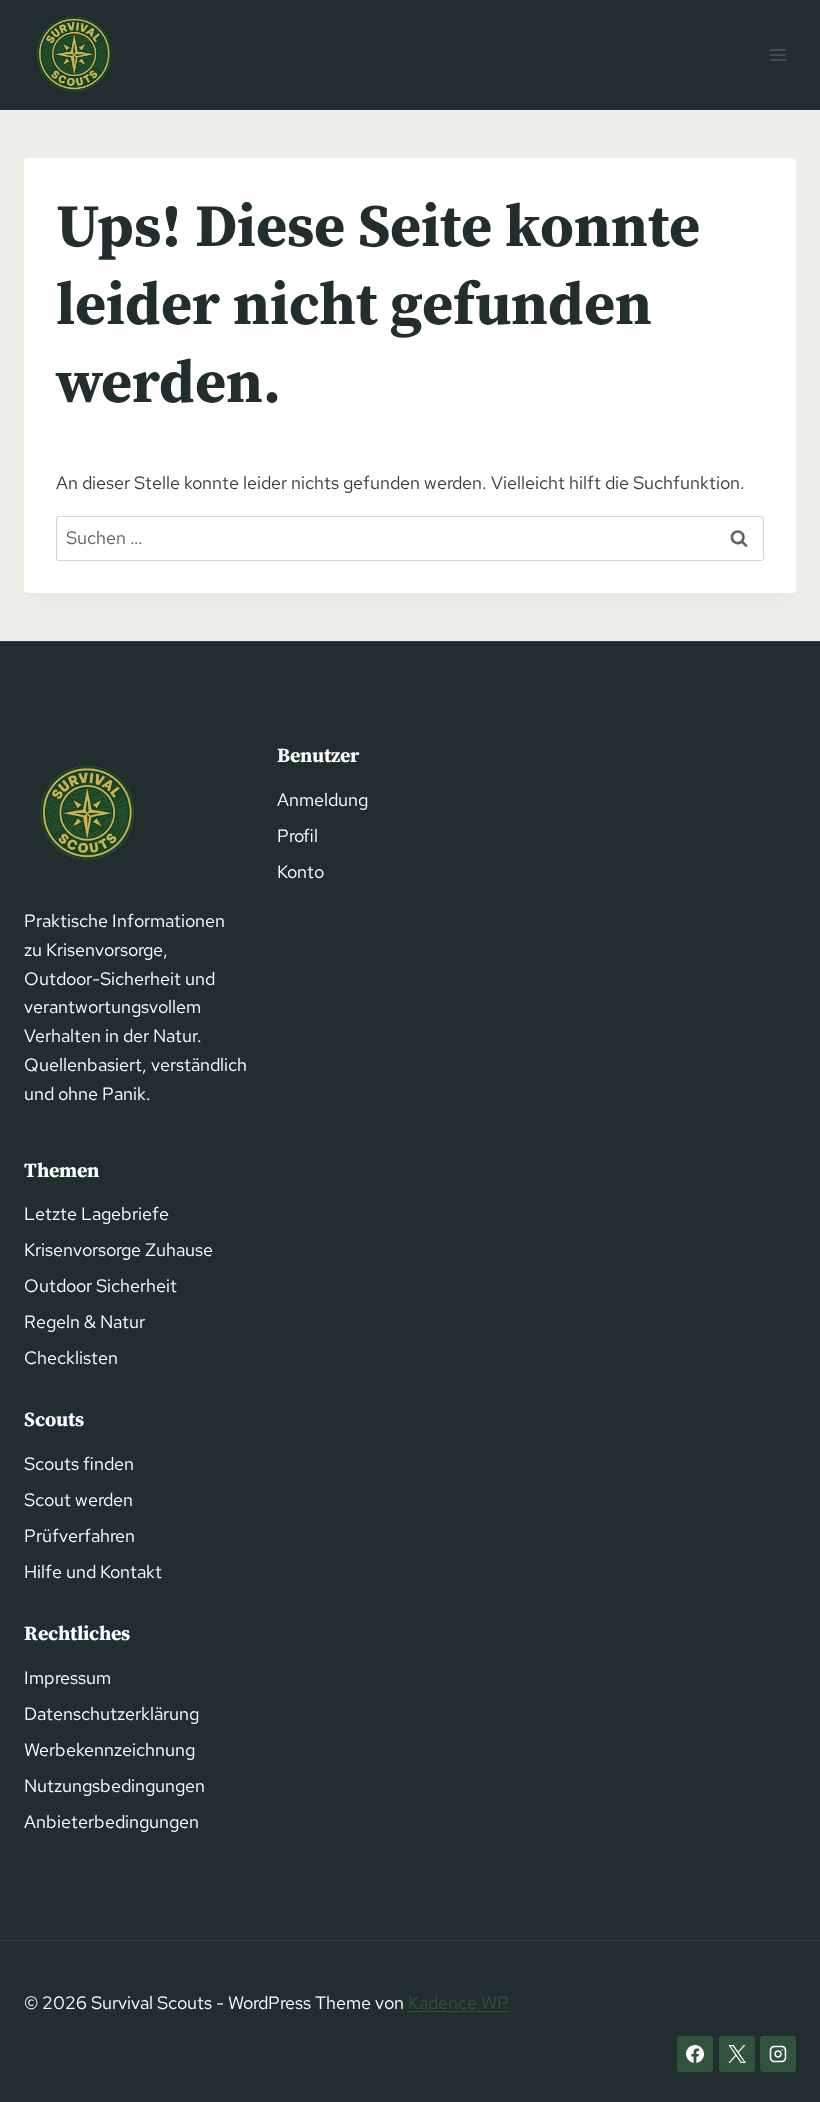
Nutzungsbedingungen (114, 1785)
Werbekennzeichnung (109, 1749)
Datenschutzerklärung (111, 1713)
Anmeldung (322, 799)
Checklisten (71, 1357)
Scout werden (78, 1499)
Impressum (67, 1677)
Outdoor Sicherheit (100, 1285)
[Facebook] (695, 2054)
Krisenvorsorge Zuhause (118, 1249)
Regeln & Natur (84, 1321)
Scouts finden (79, 1463)
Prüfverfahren (79, 1535)
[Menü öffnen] (777, 54)
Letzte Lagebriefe (96, 1213)
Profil (297, 835)
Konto (300, 871)
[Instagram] (778, 2054)
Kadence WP (458, 2002)
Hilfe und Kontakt (93, 1571)
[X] (737, 2054)
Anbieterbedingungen (111, 1821)
